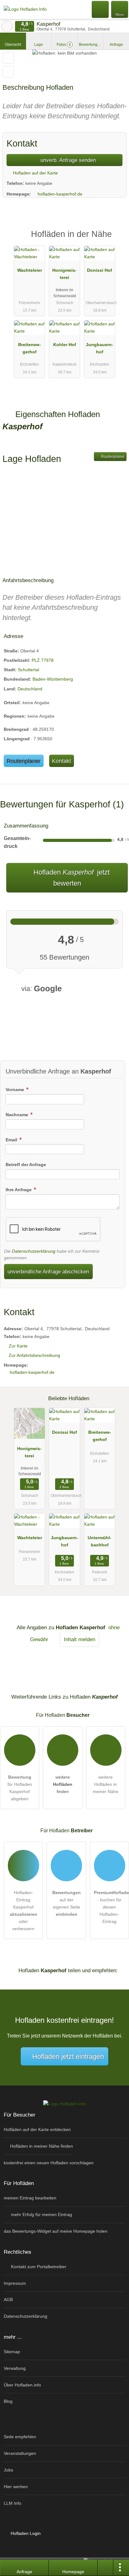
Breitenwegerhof (30, 348)
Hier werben (16, 2487)
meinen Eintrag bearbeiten (30, 2198)
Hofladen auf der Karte (35, 173)
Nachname (18, 1115)
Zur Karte (18, 1346)
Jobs (8, 2470)
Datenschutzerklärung (34, 1251)
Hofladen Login (25, 2533)
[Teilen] (106, 2568)
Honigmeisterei (64, 274)
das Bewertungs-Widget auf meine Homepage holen (56, 2231)
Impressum (15, 2283)
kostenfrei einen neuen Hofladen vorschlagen (49, 2163)
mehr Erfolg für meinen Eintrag (41, 2215)
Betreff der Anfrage (26, 1165)
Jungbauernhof (100, 348)
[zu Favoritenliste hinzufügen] (8, 58)
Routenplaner (112, 457)
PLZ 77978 (43, 660)
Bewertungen (91, 45)
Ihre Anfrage (19, 1190)
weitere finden (63, 1784)
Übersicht (13, 45)
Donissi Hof (100, 270)
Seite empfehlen (20, 2437)
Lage (39, 45)
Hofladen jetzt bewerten (71, 878)
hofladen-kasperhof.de (60, 194)
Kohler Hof (65, 345)
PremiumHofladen (116, 240)
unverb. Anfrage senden (67, 160)
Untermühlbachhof (100, 1541)
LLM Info (13, 2503)
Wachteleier (30, 270)
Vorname (15, 1090)
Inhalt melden (80, 1639)
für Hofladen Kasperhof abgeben (20, 1788)
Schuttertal (28, 670)
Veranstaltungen (20, 2453)
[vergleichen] (8, 72)
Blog (8, 2401)
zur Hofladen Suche (7, 26)
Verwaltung (15, 2368)
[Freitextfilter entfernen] (101, 9)
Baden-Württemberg (53, 679)
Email (12, 1140)
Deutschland (30, 689)
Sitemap (12, 2352)
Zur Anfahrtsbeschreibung (34, 1355)
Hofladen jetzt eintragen (68, 2057)
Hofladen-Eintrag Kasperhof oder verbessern (23, 1911)
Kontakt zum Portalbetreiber (38, 2267)
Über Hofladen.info (22, 2385)
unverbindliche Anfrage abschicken (48, 1272)
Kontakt (62, 761)
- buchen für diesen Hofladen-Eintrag (111, 1907)
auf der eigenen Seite (67, 1903)
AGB (8, 2300)
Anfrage (116, 45)
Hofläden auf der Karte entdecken (37, 2129)
